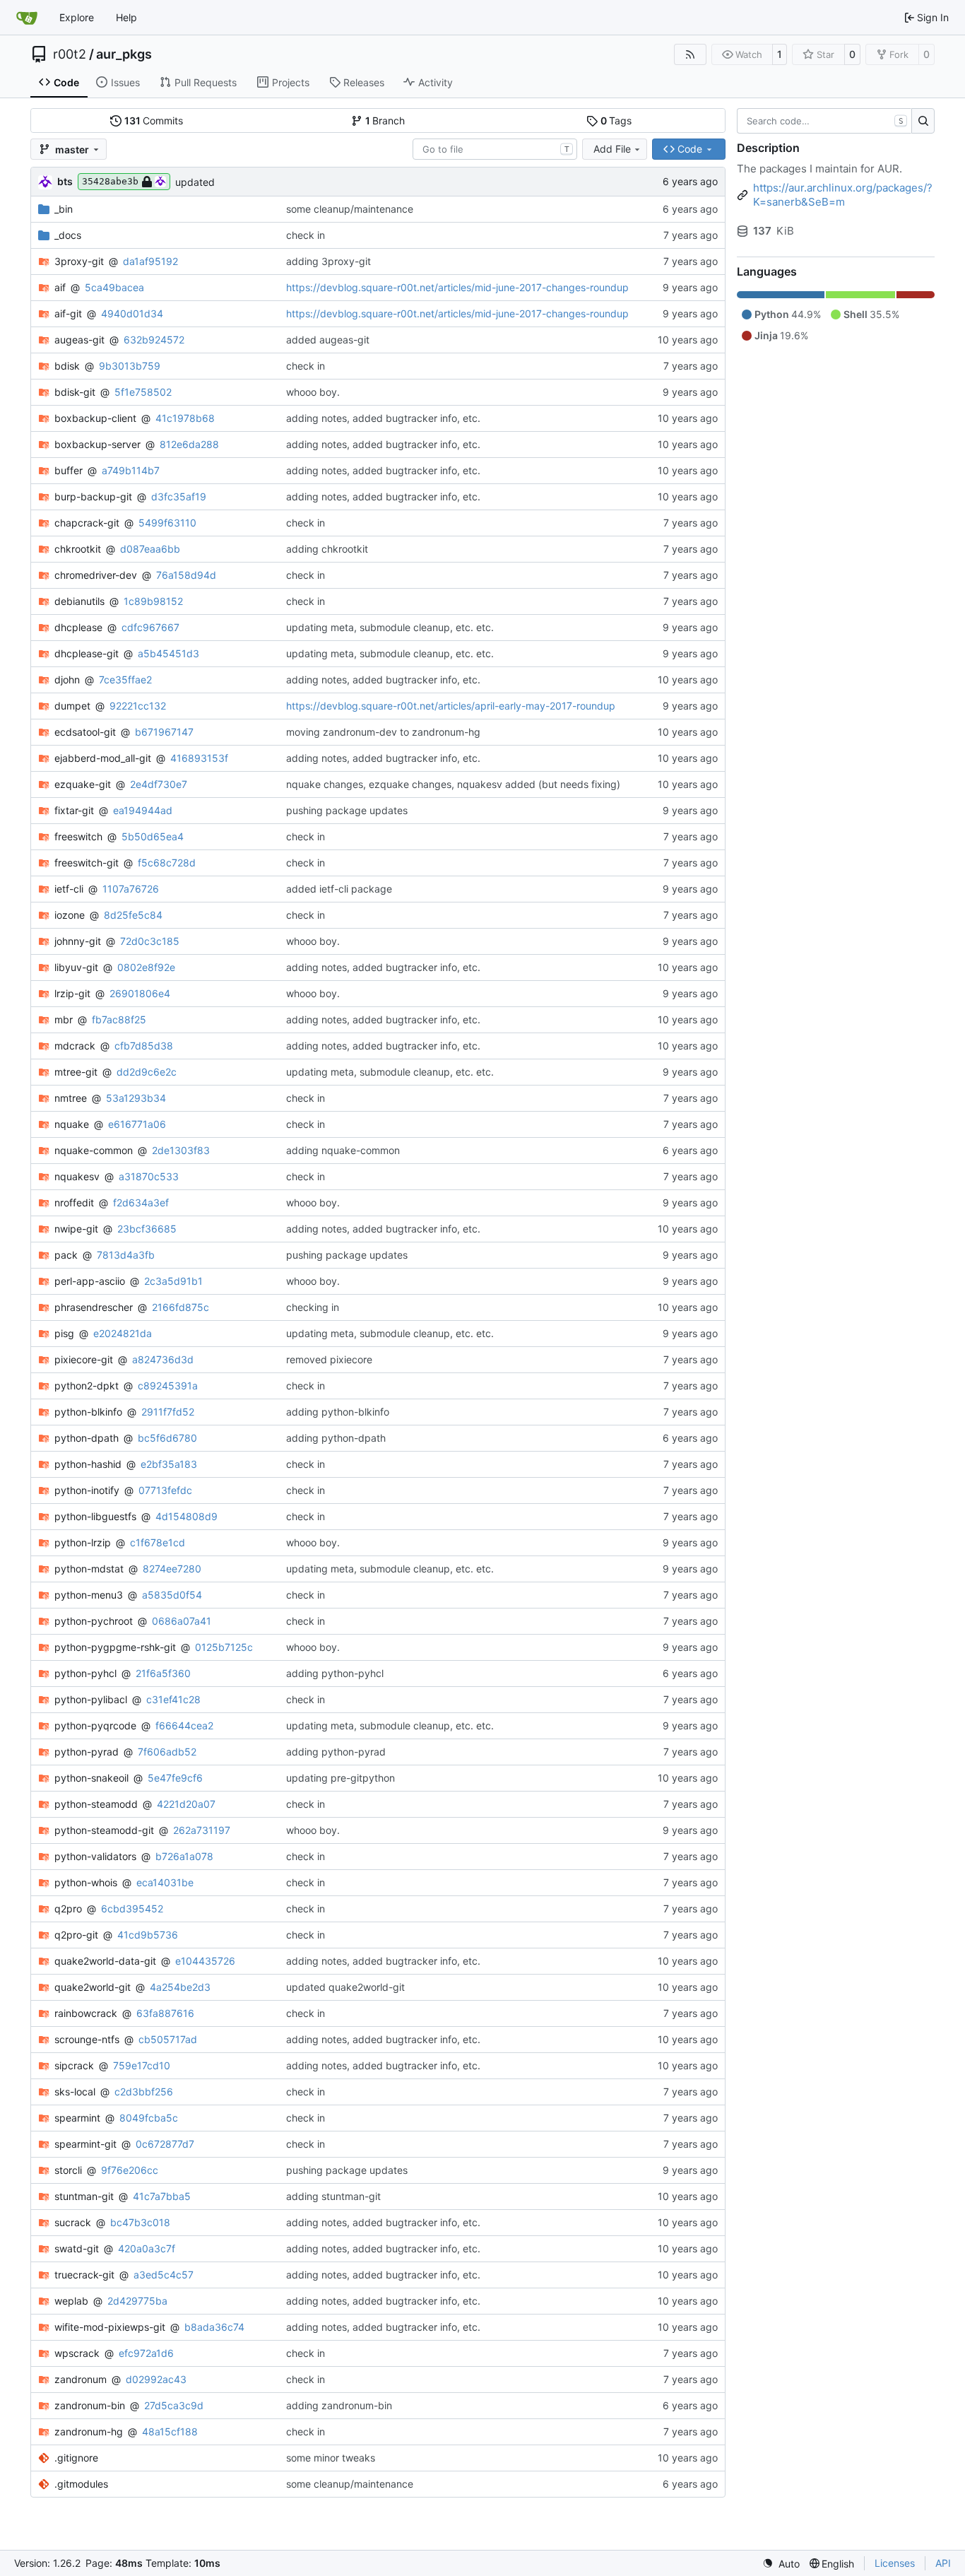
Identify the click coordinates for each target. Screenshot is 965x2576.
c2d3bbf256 (144, 2092)
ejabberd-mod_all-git (103, 758)
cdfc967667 (150, 627)
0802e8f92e (146, 967)
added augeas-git (328, 340)
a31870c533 (149, 1176)
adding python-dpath (336, 1438)
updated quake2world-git (345, 1987)
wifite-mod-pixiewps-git (110, 2327)
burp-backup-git (93, 496)
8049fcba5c (149, 2118)
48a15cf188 (170, 2431)
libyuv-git (76, 967)
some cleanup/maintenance (350, 209)
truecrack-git (84, 2275)
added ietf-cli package (339, 889)
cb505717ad (168, 2039)
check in (306, 235)
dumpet (72, 706)
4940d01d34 (132, 313)
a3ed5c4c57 (164, 2275)
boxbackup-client (95, 418)
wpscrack (77, 2353)
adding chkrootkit (327, 549)
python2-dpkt (87, 1386)
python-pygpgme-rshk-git (115, 1647)
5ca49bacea (114, 287)
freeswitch (78, 836)
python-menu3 (89, 1595)
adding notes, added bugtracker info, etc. (383, 418)
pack (66, 1255)
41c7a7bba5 (162, 2196)
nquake (72, 1124)
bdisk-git (75, 392)
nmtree (71, 1098)
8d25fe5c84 (133, 915)
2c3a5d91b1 (173, 1281)
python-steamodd (96, 1804)
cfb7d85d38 (144, 1046)
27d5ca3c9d (174, 2405)
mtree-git (76, 1072)
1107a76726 (131, 889)
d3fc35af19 (179, 496)
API (943, 2563)
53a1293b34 (136, 1098)
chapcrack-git (87, 523)
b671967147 (164, 732)
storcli (68, 2170)
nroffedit (74, 1202)
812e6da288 (189, 444)
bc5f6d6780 (167, 1438)
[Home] (27, 18)
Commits (154, 120)
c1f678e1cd (158, 1542)
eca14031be (165, 1882)
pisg (64, 1333)
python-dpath (87, 1438)
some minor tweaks (331, 2458)
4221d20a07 (186, 1804)
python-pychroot (94, 1621)
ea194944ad (143, 810)
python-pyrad (87, 1752)
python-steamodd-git (104, 1830)
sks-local (75, 2092)
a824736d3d (163, 1359)
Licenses (895, 2563)
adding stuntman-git (333, 2196)
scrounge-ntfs (87, 2039)
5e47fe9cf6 (175, 1778)
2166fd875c (180, 1307)
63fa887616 (165, 2013)
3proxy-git (79, 261)
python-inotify (87, 1490)
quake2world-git (93, 1987)
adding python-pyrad (336, 1752)
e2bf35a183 (169, 1464)
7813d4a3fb (126, 1255)
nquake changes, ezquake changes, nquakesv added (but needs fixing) (453, 784)
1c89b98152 (153, 601)
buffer (69, 470)
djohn (67, 680)
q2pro (68, 1909)
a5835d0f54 (172, 1595)
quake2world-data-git (105, 1961)
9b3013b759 (130, 366)
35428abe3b (110, 181)
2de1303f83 (181, 1150)
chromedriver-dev (96, 575)
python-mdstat (89, 1569)
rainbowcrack (86, 2013)
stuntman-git (84, 2196)
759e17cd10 (142, 2065)
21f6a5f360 (163, 1673)
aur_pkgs (124, 54)
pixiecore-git (84, 1359)
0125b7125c (224, 1647)
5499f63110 (167, 523)
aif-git (68, 313)
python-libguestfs (95, 1516)
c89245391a (168, 1386)
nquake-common (94, 1150)
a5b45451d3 (168, 653)
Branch (385, 120)
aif (60, 287)
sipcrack (74, 2065)
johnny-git (78, 941)
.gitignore (76, 2458)
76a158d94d (186, 575)
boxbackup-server (97, 444)
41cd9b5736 (148, 1935)
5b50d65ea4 (153, 836)
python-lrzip (83, 1542)
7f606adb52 (167, 1752)
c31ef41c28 (173, 1699)
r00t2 (70, 54)
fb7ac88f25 (119, 1019)
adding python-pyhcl (335, 1673)
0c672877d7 (165, 2144)
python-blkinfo (88, 1412)
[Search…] (923, 121)
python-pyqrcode (95, 1725)
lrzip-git (72, 993)
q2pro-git (76, 1935)
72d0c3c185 (150, 941)
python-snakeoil (91, 1778)
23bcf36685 (147, 1229)
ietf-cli (69, 889)
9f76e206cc (130, 2170)
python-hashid (88, 1464)
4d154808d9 (187, 1516)
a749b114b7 (131, 470)
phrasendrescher (94, 1307)
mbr (64, 1019)
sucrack (73, 2222)
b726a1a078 (184, 1856)
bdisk (67, 366)
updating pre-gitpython (341, 1778)
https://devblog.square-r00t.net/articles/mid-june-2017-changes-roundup (457, 287)
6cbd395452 (132, 1909)
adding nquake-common (343, 1150)
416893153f (199, 758)
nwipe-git (76, 1229)
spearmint (77, 2118)
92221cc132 (138, 706)
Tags (616, 120)
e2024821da (123, 1333)
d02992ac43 (156, 2379)
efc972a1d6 (146, 2353)
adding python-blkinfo (338, 1412)
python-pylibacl (91, 1699)
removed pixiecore (329, 1359)
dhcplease (78, 627)
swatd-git (77, 2248)
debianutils (79, 601)
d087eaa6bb (150, 549)
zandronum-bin (90, 2405)
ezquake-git (83, 784)
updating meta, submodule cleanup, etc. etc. (390, 627)
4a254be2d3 (180, 1987)
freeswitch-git (87, 863)
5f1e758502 (143, 392)
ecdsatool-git (85, 732)
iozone (70, 915)
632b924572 (154, 340)
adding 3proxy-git (328, 261)
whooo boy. (313, 392)
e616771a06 (137, 1124)
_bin (64, 209)
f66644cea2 (184, 1725)
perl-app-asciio (90, 1281)
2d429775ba (137, 2301)
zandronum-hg (89, 2431)
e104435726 (205, 1961)
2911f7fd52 (168, 1412)
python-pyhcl (85, 1673)
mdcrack (75, 1046)
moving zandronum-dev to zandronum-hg (383, 732)
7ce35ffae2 (125, 680)
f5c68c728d (167, 863)
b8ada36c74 (214, 2327)
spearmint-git (85, 2144)
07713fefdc (165, 1490)
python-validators (95, 1856)
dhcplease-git (87, 653)
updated (195, 182)
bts (65, 181)
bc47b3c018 (140, 2222)
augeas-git (79, 340)
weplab (71, 2301)
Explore (77, 17)
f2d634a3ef (141, 1202)
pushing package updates (347, 810)
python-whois (86, 1882)
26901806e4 (140, 993)
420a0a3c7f (147, 2248)
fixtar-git (74, 810)
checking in (313, 1307)
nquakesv (77, 1176)
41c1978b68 (185, 418)
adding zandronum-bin (339, 2405)
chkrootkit (78, 549)
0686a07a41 (182, 1621)
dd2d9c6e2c (147, 1072)
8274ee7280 (172, 1569)
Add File (612, 149)
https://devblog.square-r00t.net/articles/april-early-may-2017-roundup (451, 706)
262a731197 (202, 1830)
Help (126, 17)
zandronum (81, 2379)
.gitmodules (81, 2484)
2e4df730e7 (159, 784)
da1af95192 (150, 261)
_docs (68, 235)
